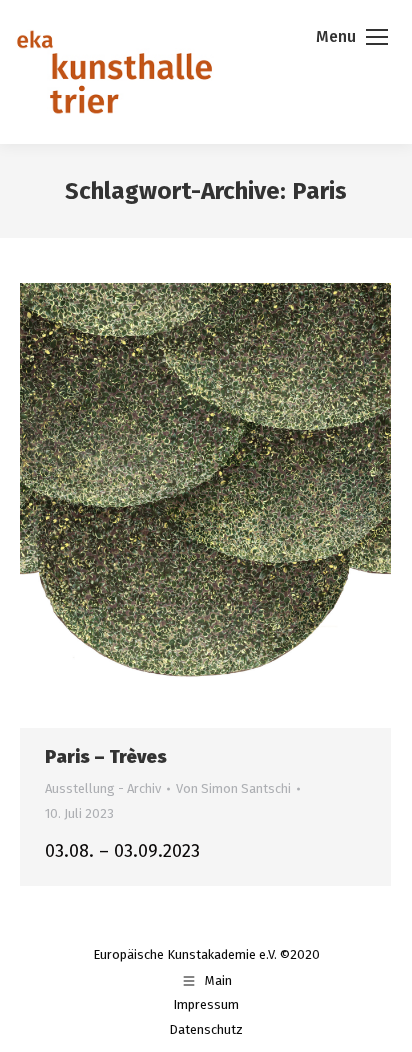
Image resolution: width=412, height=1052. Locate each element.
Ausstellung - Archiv (103, 788)
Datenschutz (206, 1029)
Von (233, 788)
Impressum (206, 1004)
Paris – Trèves (106, 757)
